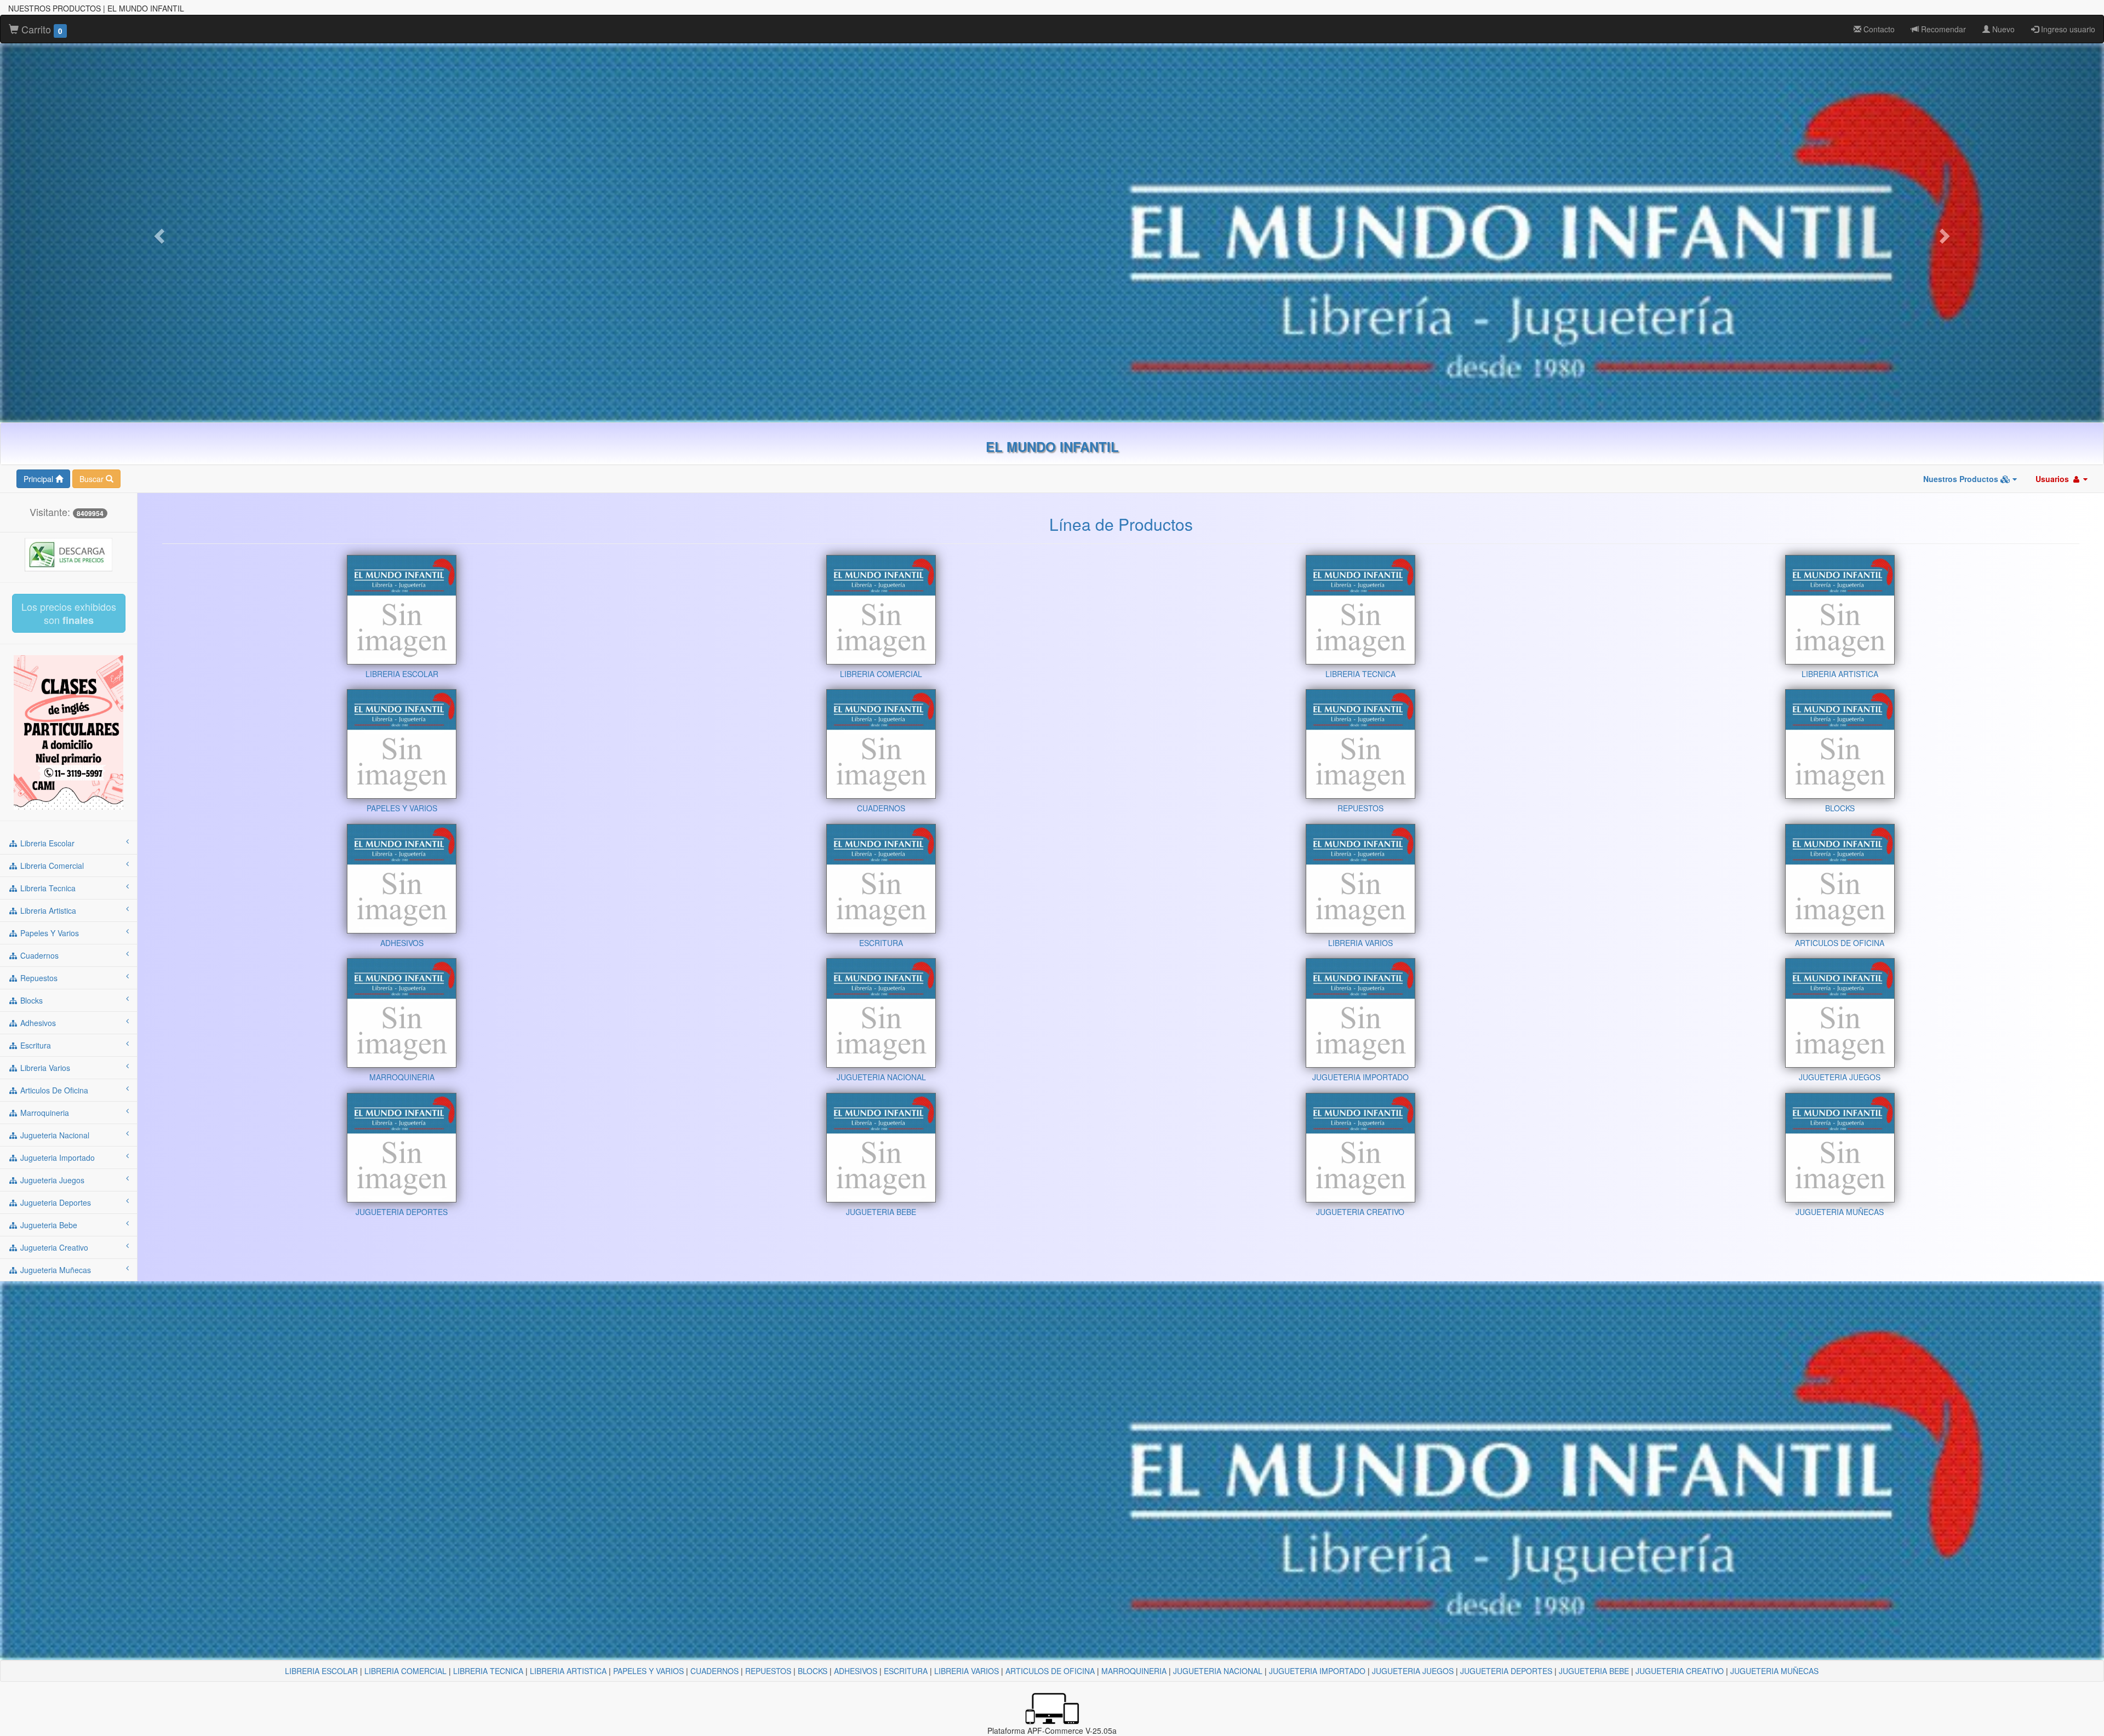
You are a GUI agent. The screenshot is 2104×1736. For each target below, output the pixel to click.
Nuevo (2002, 29)
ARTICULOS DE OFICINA (1050, 1671)
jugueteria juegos (51, 1180)
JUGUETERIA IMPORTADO (1317, 1671)
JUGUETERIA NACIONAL (1218, 1671)
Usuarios (2053, 479)
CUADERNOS (714, 1671)
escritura (35, 1045)
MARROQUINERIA (1134, 1671)
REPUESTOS (768, 1671)
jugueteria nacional (54, 1135)
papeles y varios (48, 933)
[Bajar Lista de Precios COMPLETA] (68, 553)
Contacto (1878, 29)
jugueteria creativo (53, 1247)
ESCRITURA (906, 1671)
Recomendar (1942, 29)
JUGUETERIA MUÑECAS (1774, 1671)
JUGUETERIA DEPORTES (1506, 1671)
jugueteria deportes (55, 1202)
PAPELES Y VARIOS (648, 1671)
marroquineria (44, 1113)
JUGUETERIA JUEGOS (1413, 1671)
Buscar (93, 479)
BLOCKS (813, 1671)
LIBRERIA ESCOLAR (321, 1671)
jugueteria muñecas (55, 1270)
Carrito (41, 29)
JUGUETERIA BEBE (1594, 1671)
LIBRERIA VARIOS (967, 1671)
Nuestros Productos (1962, 479)
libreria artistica (47, 910)
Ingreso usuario (2067, 29)
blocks (30, 1000)
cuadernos (38, 955)
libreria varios (44, 1068)
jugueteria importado (56, 1158)
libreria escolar (46, 843)
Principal (39, 479)
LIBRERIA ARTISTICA (568, 1671)
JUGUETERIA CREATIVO (1680, 1671)
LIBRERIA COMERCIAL (405, 1671)
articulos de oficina (53, 1090)
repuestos (38, 978)
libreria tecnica (47, 888)
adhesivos (37, 1023)
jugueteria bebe (48, 1225)
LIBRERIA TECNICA (488, 1671)
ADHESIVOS (856, 1671)
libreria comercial (51, 866)
